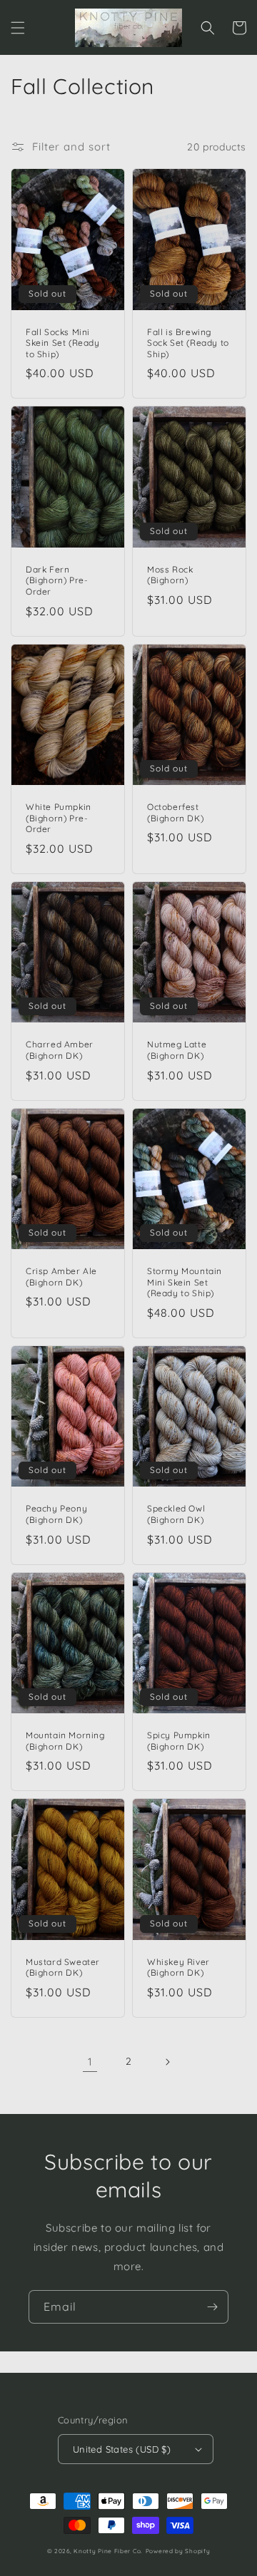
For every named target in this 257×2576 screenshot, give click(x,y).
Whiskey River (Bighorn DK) (178, 1967)
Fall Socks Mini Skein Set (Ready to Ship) (63, 343)
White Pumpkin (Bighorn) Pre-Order (59, 818)
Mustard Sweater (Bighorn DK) (63, 1967)
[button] (18, 28)
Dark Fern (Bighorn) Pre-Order (57, 580)
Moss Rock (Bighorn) (170, 575)
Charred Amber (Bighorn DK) (60, 1050)
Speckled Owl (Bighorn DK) (176, 1514)
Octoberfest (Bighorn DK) (175, 812)
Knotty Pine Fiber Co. (108, 2551)
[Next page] (167, 2062)
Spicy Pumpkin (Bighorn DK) (179, 1741)
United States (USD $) (122, 2449)
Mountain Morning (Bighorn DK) (65, 1741)
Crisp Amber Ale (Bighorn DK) (61, 1277)
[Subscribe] (212, 2307)
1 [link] (90, 2062)
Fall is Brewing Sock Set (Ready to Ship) (188, 343)
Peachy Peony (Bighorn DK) (56, 1514)
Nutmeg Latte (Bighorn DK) (177, 1050)
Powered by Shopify (178, 2551)
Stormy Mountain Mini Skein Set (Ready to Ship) (185, 1282)
